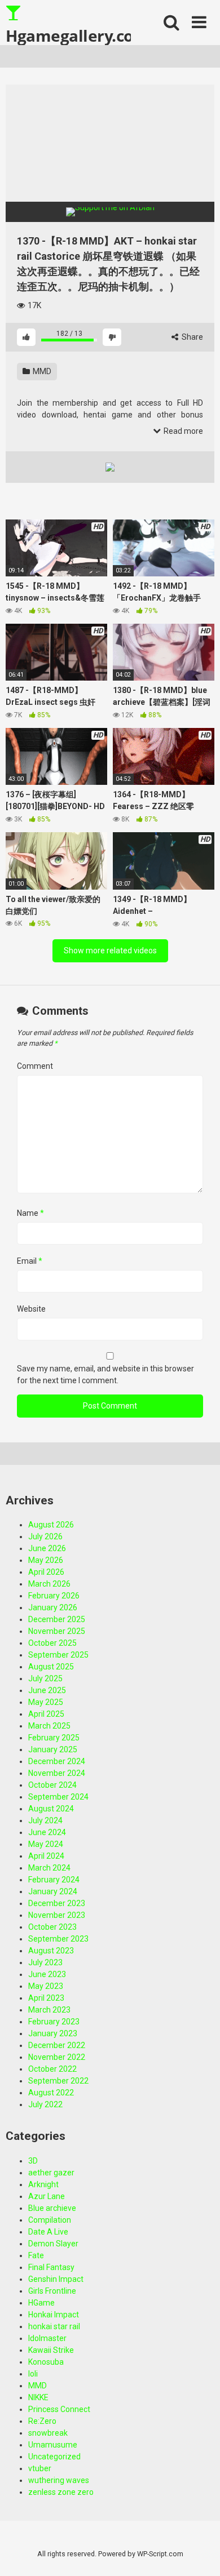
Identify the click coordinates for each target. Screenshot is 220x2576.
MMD (41, 371)
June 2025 (47, 1690)
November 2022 (57, 2057)
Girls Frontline (52, 2291)
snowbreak (48, 2433)
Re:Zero (42, 2421)
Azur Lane (47, 2196)
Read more (182, 431)
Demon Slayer (53, 2244)
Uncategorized (54, 2457)
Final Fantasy (51, 2267)
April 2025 (46, 1714)
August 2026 (51, 1525)
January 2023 (53, 2033)
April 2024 (46, 1856)
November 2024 (57, 1773)
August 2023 (51, 1951)
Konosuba (46, 2362)
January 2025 (53, 1749)
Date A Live (48, 2232)
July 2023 (45, 1962)
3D (33, 2161)
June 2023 (47, 1974)
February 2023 (54, 2022)
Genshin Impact (56, 2279)
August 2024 (51, 1809)
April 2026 (46, 1572)
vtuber (40, 2468)
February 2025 (54, 1738)
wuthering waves (59, 2480)
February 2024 (54, 1880)
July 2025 (45, 1678)
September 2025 (58, 1655)
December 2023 (57, 1903)
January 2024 (53, 1891)
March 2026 (49, 1584)
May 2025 (46, 1702)
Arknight (43, 2184)
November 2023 (57, 1915)
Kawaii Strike (51, 2350)
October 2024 (52, 1785)
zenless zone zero (61, 2492)
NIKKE (38, 2397)
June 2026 (47, 1548)
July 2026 (45, 1536)
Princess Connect (59, 2409)
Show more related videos (110, 951)
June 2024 (47, 1832)
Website (31, 1309)
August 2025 (51, 1667)
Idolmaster (47, 2338)
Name (30, 1213)
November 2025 (57, 1631)
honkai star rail (54, 2326)
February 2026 (54, 1596)
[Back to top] (199, 2553)
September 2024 (58, 1797)
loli (33, 2374)
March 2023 (49, 2010)
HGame (41, 2303)
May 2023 (46, 1986)
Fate (36, 2255)
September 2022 (58, 2081)
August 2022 (51, 2093)
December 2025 (57, 1619)
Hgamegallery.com (68, 35)
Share (192, 337)
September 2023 (58, 1939)
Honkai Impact (54, 2315)
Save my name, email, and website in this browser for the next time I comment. (105, 1374)
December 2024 (57, 1761)
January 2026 (53, 1607)
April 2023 (46, 1998)
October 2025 (52, 1643)
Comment (35, 1066)
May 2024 (46, 1844)
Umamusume (53, 2445)
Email (30, 1261)
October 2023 (52, 1927)
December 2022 (57, 2045)
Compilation (50, 2220)
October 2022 (52, 2069)
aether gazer (51, 2173)
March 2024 (49, 1868)
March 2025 (49, 1726)
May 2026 (46, 1560)
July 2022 (45, 2104)
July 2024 (45, 1820)
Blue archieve (52, 2208)
